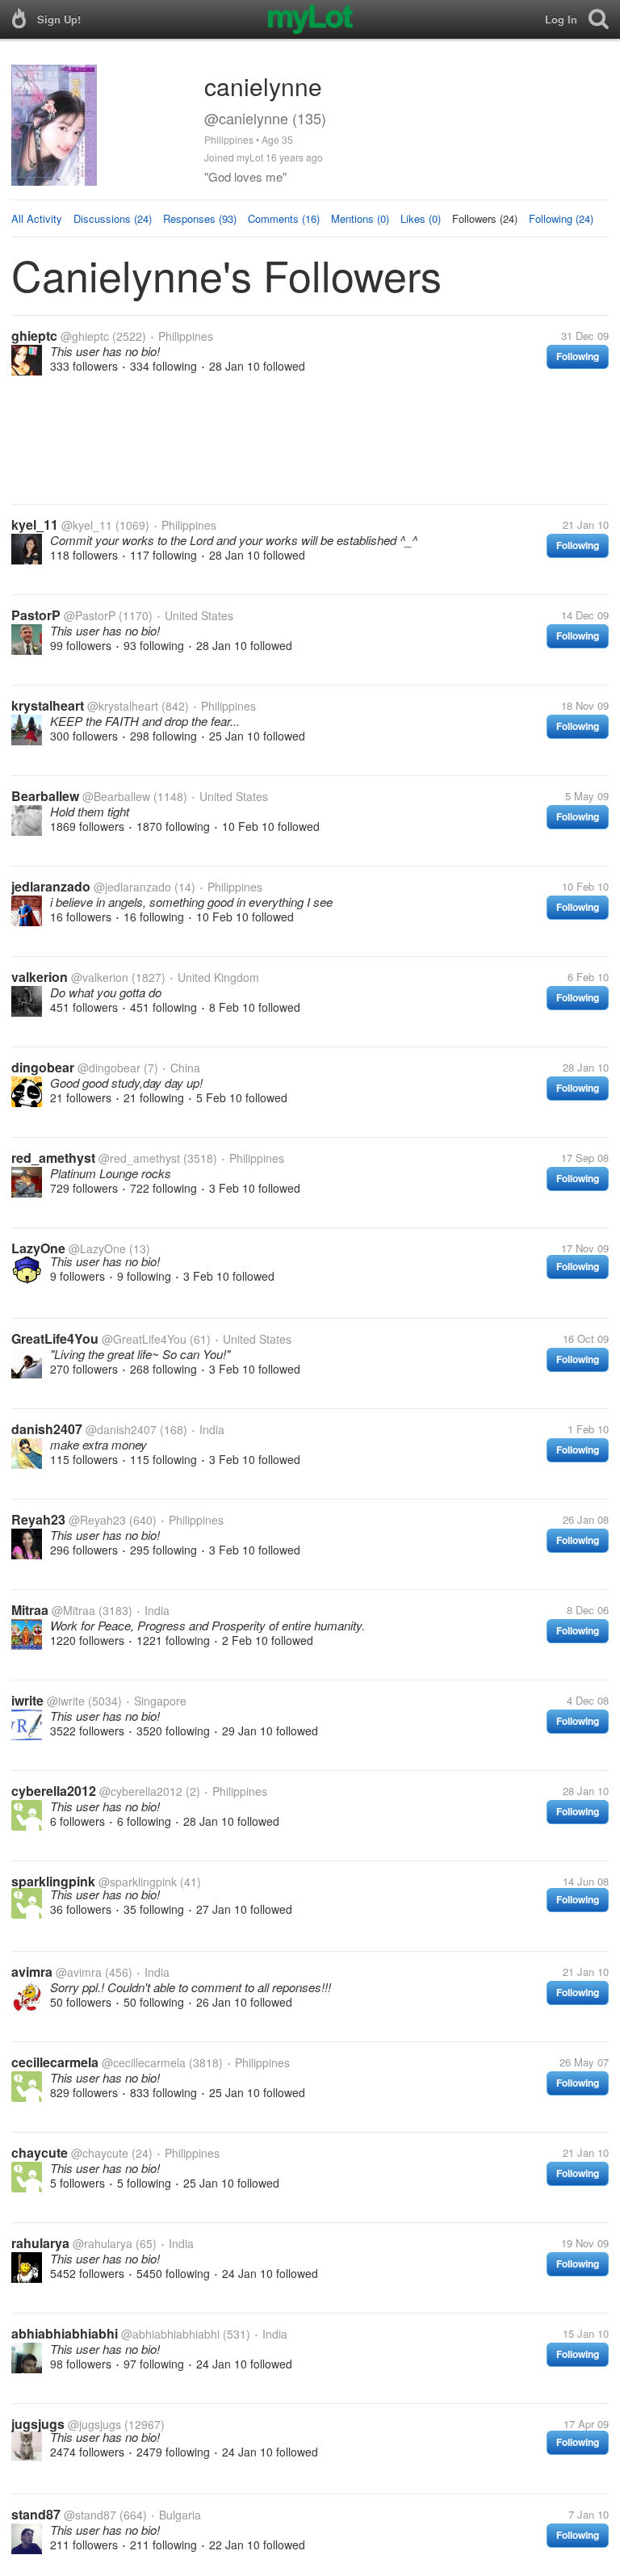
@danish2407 (121, 1429)
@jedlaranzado (132, 887)
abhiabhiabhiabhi (65, 2333)
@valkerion (100, 977)
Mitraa (30, 1610)
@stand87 (90, 2515)
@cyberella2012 (141, 1791)
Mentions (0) (360, 218)
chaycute (40, 2152)
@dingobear (109, 1068)
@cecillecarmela (144, 2062)
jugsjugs (38, 2424)
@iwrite (66, 1701)
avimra (32, 1972)
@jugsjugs (94, 2424)
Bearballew (45, 796)
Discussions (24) (113, 218)
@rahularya (103, 2243)
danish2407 (47, 1429)
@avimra (79, 1972)
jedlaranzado (51, 886)
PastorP (36, 615)
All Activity (37, 218)
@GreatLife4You (144, 1339)
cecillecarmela (55, 2062)
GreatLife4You (55, 1338)
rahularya (40, 2243)
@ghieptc (85, 336)
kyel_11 (35, 524)
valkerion (40, 977)
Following (578, 356)
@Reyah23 (97, 1520)
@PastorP (90, 615)
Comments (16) (284, 218)
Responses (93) (200, 218)
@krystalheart (123, 706)
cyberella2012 (54, 1791)
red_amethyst (53, 1158)
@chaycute (100, 2153)
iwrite (27, 1700)
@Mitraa (73, 1610)
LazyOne (38, 1248)
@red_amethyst (139, 1158)
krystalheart (48, 705)
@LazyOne (97, 1248)
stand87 (36, 2514)
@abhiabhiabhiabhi (170, 2334)
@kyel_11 (87, 525)
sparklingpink (53, 1881)
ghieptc (34, 336)
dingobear (43, 1067)
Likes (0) (421, 218)
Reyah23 (38, 1519)
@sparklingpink (138, 1882)
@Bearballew (116, 796)
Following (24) (561, 218)
